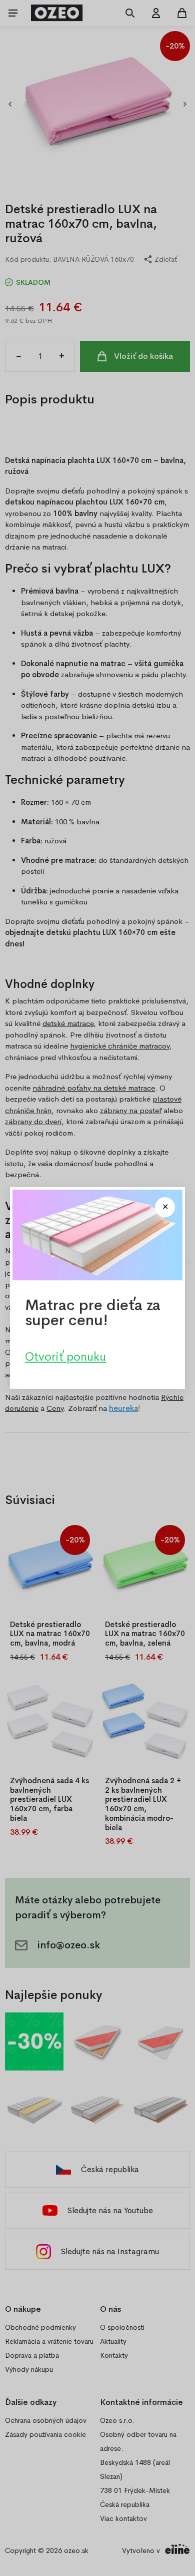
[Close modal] (165, 1207)
